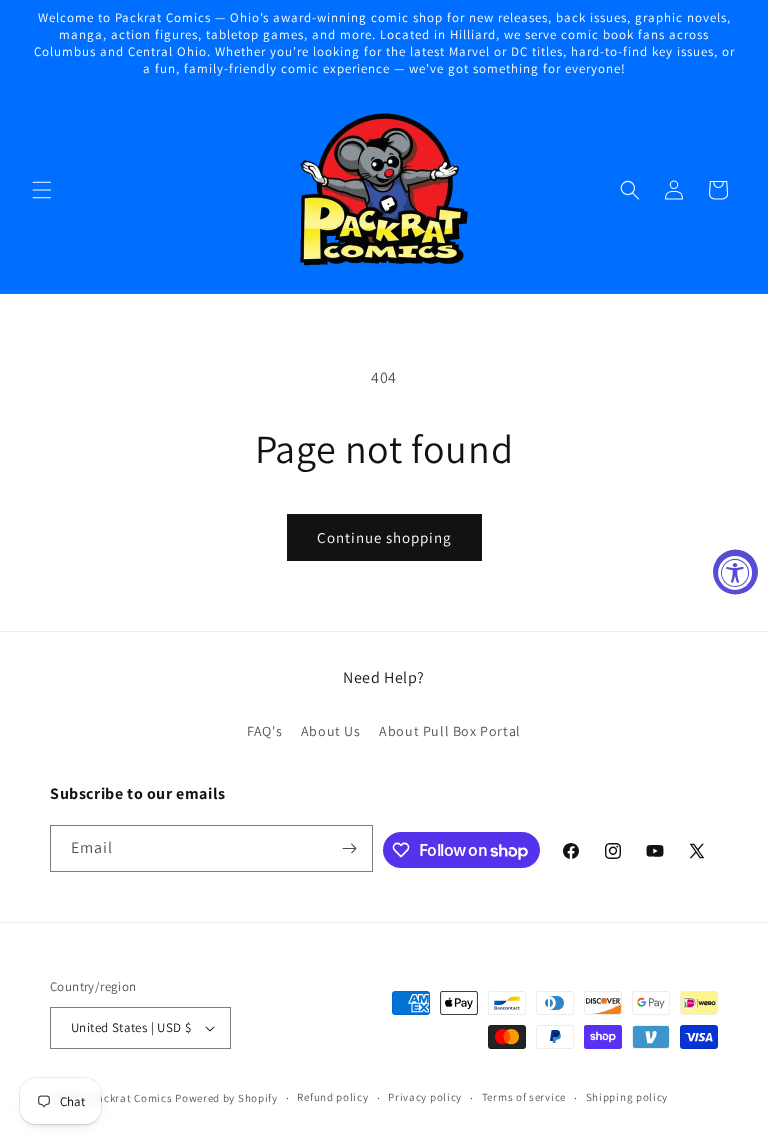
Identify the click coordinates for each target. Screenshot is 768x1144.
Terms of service (524, 1097)
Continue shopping (384, 537)
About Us (331, 731)
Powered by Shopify (226, 1098)
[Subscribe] (350, 848)
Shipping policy (627, 1097)
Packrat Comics (132, 1098)
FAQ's (264, 731)
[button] (42, 190)
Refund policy (332, 1097)
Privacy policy (425, 1097)
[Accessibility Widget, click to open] (735, 572)
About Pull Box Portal (450, 731)
